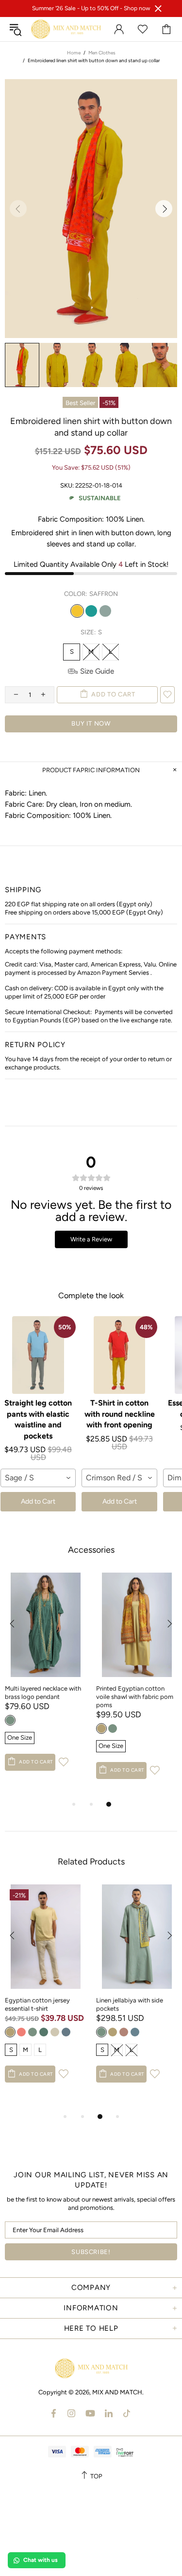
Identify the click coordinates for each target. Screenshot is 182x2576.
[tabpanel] (46, 1681)
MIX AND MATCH (66, 29)
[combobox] (38, 1478)
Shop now (137, 8)
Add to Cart (38, 1501)
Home (74, 53)
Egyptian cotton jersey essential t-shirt (37, 2004)
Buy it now (91, 723)
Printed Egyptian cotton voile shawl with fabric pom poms (135, 1697)
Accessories (91, 1550)
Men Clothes (102, 53)
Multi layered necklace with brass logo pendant (43, 1693)
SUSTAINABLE (100, 498)
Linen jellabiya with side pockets (130, 2004)
